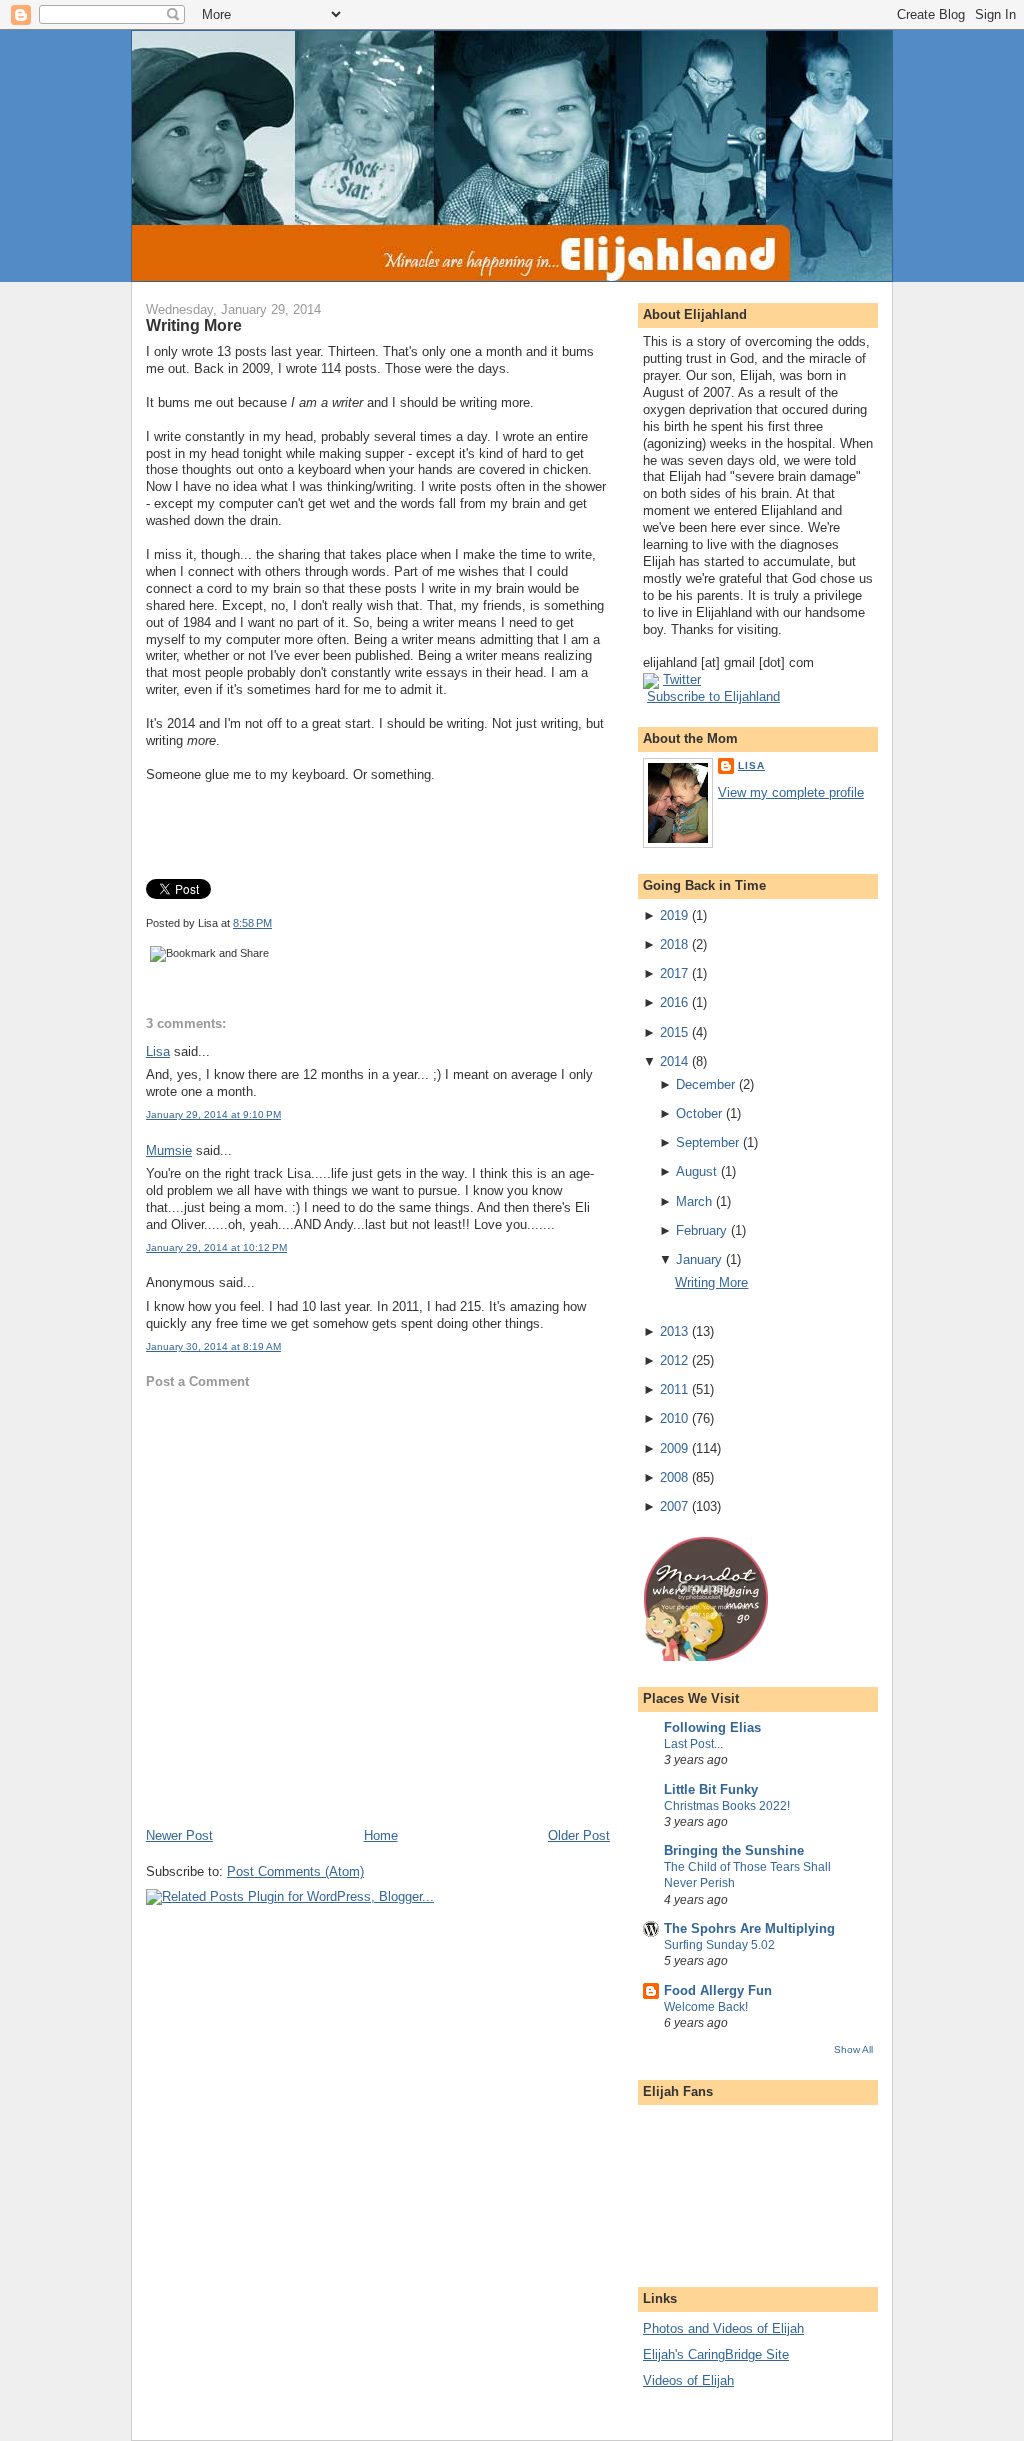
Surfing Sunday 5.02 (719, 1945)
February (701, 1230)
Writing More (194, 325)
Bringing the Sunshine (734, 1850)
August (696, 1171)
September (707, 1142)
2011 (674, 1389)
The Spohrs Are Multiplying (749, 1928)
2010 (674, 1418)
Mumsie (169, 1150)
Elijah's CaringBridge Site (716, 2354)
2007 (674, 1506)
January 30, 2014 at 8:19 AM (213, 1346)
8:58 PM (252, 923)
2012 (674, 1360)
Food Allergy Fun (718, 1990)
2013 (674, 1331)
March (694, 1201)
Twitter (682, 679)
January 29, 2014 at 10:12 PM (216, 1247)
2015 (674, 1032)
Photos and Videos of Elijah (723, 2328)
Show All (853, 2049)
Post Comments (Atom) (295, 1871)
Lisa (158, 1051)
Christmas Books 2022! (727, 1806)
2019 (674, 915)
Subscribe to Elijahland (713, 696)
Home (381, 1835)
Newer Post (179, 1835)
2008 (674, 1477)
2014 (674, 1061)
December (705, 1084)
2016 (674, 1002)
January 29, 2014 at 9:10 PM (213, 1114)
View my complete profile (791, 792)
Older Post (579, 1835)
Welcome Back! (706, 2007)
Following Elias (712, 1727)
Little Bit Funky (711, 1789)
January (699, 1259)
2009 (674, 1448)
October (699, 1113)
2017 (674, 973)
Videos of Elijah (688, 2380)
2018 (674, 944)
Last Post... (693, 1744)
